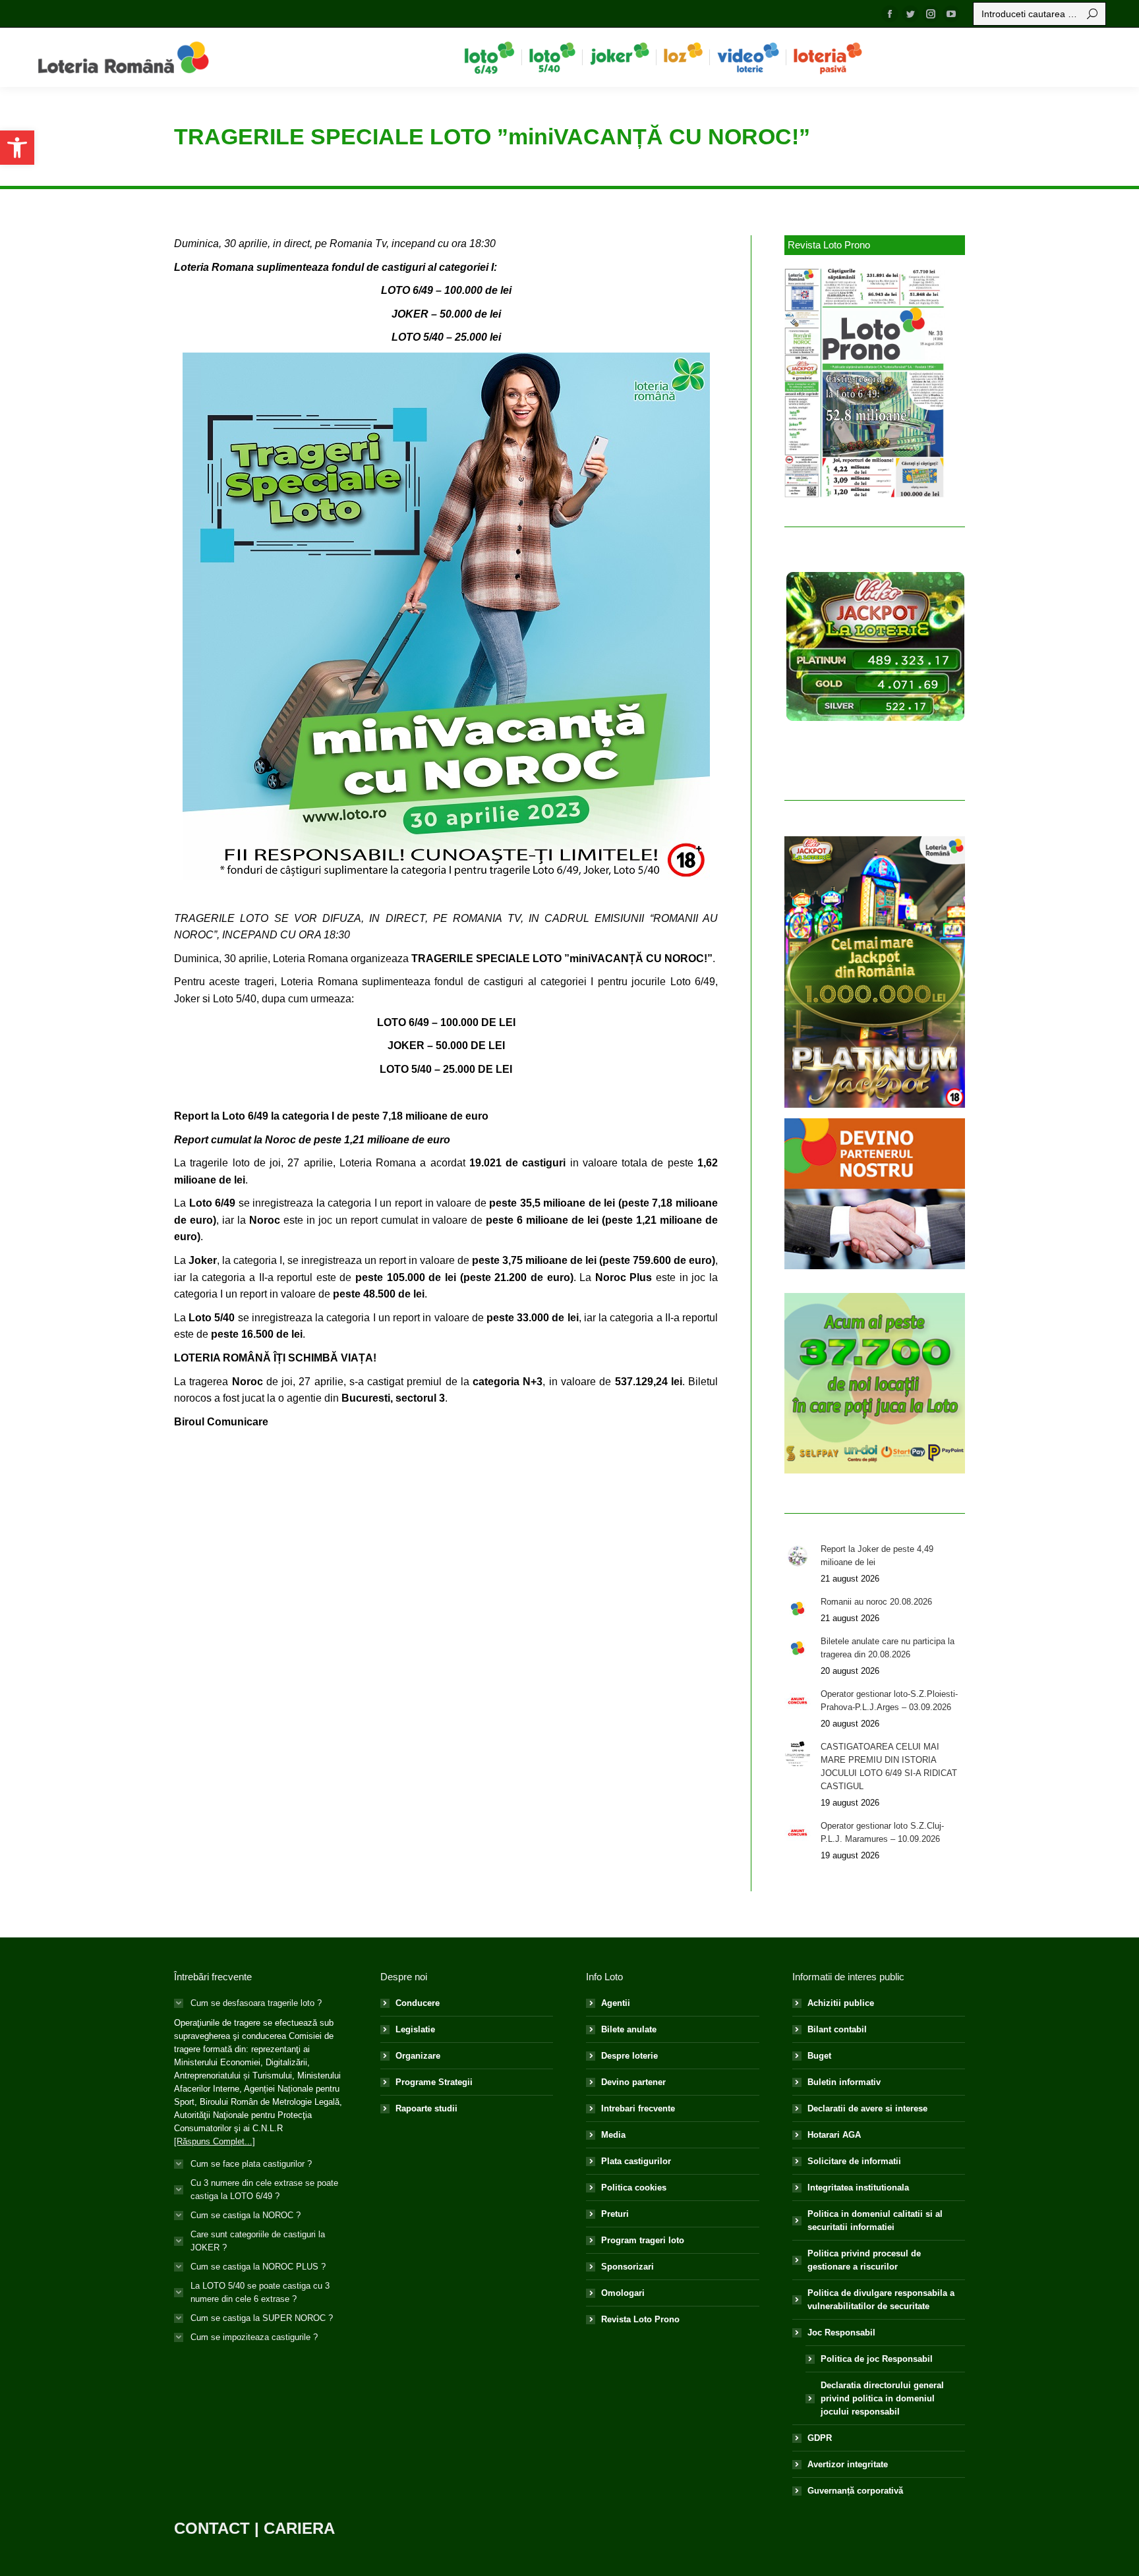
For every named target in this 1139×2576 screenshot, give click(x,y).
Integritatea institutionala (858, 2188)
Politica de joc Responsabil (877, 2359)
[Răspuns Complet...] (215, 2141)
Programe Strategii (434, 2082)
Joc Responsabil (841, 2333)
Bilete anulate (629, 2029)
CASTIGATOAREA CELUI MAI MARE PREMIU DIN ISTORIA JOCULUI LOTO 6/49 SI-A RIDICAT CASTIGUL (889, 1766)
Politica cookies (634, 2188)
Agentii (616, 2003)
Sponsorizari (628, 2267)
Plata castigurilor (636, 2161)
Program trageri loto (643, 2240)
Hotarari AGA (834, 2135)
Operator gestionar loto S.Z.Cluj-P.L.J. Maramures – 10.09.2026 (882, 1832)
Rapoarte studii (426, 2108)
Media (613, 2135)
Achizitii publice (841, 2003)
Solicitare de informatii (854, 2161)
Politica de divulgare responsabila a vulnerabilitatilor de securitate (881, 2300)
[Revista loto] (865, 383)
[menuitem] (489, 57)
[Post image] (798, 1556)
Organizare (418, 2056)
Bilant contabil (837, 2029)
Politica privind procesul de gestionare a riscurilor (864, 2260)
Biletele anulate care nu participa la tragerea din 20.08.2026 (888, 1648)
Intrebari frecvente (638, 2108)
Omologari (623, 2293)
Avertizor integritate (848, 2464)
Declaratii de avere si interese (867, 2108)
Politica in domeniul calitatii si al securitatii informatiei (875, 2220)
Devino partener (633, 2082)
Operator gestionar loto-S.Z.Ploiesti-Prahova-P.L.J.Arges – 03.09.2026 (889, 1701)
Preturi (615, 2214)
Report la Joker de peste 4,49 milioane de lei (877, 1556)
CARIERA (299, 2528)
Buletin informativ (844, 2082)
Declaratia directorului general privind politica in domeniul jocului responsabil (882, 2398)
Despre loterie (629, 2056)
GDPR (820, 2438)
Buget (819, 2056)
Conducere (418, 2003)
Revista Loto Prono (640, 2319)
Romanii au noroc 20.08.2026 (876, 1602)
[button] (17, 148)
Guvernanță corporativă (855, 2491)
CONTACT (212, 2528)
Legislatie (415, 2029)
